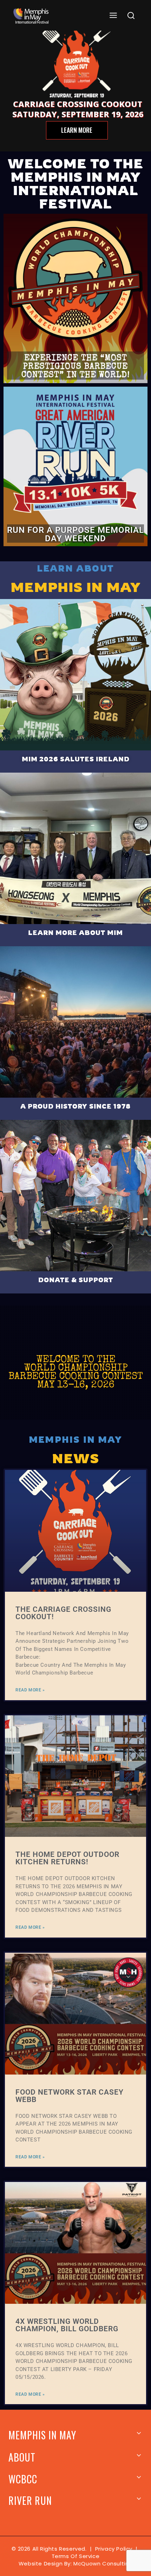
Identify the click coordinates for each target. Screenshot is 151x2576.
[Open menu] (113, 16)
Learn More (77, 130)
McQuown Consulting (103, 2563)
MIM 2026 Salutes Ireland (76, 759)
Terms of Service (76, 2556)
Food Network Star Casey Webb (70, 2096)
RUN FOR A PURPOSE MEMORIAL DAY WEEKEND (75, 534)
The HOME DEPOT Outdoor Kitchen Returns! (67, 1858)
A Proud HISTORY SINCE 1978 (75, 1106)
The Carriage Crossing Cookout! (63, 1613)
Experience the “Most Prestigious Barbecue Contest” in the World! (76, 367)
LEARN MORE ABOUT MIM (75, 933)
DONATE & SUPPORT (76, 1280)
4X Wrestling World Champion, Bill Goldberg (67, 2325)
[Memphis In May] (31, 16)
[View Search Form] (131, 16)
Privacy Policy (114, 2549)
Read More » (30, 1690)
